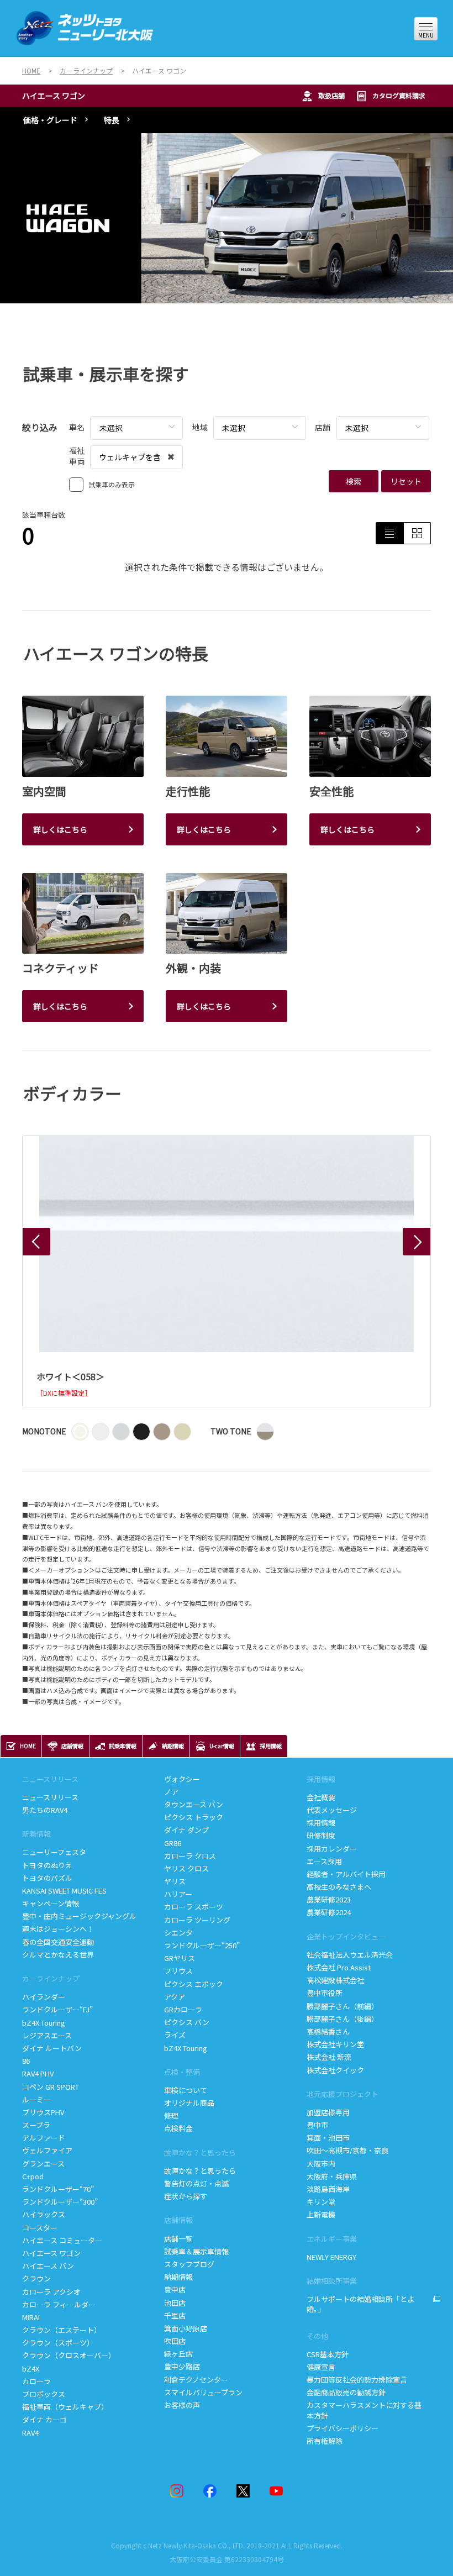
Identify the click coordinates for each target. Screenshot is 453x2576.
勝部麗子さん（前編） (343, 2006)
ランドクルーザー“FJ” (58, 2009)
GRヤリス (180, 1958)
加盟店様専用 (328, 2112)
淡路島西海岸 (328, 2189)
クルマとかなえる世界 (58, 1955)
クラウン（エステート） (62, 2330)
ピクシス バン (187, 2022)
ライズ (175, 2035)
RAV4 (30, 2433)
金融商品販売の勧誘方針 (346, 2392)
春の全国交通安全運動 (58, 1942)
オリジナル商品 (189, 2103)
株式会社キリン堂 (335, 2044)
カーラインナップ (51, 1978)
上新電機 (321, 2214)
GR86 (173, 1843)
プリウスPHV (43, 2112)
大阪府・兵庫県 (332, 2176)
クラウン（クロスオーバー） (69, 2355)
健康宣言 (321, 2367)
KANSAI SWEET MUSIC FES (64, 1891)
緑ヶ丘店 (178, 2354)
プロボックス (44, 2394)
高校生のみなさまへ (339, 1887)
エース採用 (324, 1861)
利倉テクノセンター (196, 2380)
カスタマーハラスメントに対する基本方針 (364, 2410)
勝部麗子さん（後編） (343, 2019)
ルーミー (36, 2099)
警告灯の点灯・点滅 (196, 2183)
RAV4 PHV (38, 2073)
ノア (171, 1792)
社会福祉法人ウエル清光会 (350, 1955)
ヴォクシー (182, 1779)
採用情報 (321, 1823)
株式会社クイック (335, 2070)
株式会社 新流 (329, 2057)
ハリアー (178, 1894)
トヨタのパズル (47, 1878)
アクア (175, 1997)
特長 (112, 120)
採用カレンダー (332, 1849)
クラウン (36, 2278)
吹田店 (175, 2341)
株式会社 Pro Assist (339, 1967)
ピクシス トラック (194, 1817)
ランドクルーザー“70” (58, 2189)
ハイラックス (44, 2214)
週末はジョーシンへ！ (58, 1929)
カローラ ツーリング (197, 1920)
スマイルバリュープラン (203, 2392)
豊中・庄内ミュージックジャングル (79, 1916)
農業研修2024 (329, 1912)
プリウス (178, 1971)
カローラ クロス (190, 1856)
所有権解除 (325, 2441)
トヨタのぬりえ (47, 1865)
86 (26, 2061)
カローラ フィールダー (59, 2304)
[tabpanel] (227, 218)
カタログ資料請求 (399, 95)
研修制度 (321, 1835)
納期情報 (178, 2277)
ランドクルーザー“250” (202, 1945)
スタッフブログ (189, 2264)
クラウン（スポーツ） (58, 2343)
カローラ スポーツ (194, 1907)
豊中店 (175, 2290)
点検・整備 (182, 2072)
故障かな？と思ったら (200, 2152)
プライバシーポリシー (343, 2428)
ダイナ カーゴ (44, 2419)
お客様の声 (182, 2405)
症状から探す (186, 2196)
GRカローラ (183, 2009)
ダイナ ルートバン (52, 2048)
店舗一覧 (179, 2239)
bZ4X (31, 2369)
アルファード (44, 2138)
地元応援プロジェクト (343, 2094)
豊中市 (317, 2125)
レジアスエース (47, 2035)
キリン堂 (321, 2202)
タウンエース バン (194, 1804)
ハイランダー (44, 1997)
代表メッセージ (332, 1810)
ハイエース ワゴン (54, 96)
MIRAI (31, 2317)
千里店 (175, 2315)
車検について (186, 2090)
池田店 (175, 2303)
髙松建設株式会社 (335, 1980)
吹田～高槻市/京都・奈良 (347, 2150)
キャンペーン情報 (51, 1903)
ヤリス (175, 1881)
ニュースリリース (50, 1797)
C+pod (33, 2176)
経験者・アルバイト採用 (346, 1874)
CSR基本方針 (328, 2354)
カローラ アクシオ (51, 2292)
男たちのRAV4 (45, 1810)
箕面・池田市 (328, 2138)
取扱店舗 (331, 95)
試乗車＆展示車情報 (196, 2251)
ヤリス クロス (186, 1868)
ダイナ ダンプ (186, 1830)
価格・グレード (50, 120)
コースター (40, 2228)
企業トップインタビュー (346, 1936)
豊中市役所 (325, 1993)
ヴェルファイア (47, 2150)
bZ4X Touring (44, 2023)
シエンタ (178, 1933)
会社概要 (321, 1797)
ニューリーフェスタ (54, 1852)
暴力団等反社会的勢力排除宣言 (357, 2380)
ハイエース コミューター (62, 2240)
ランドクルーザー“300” (60, 2202)
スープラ (36, 2125)
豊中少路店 (182, 2366)
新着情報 (36, 1834)
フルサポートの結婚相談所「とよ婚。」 (360, 2304)
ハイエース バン (48, 2266)
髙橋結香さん (328, 2031)
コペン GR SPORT (51, 2087)
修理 (171, 2115)
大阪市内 (321, 2164)
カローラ (36, 2381)
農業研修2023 (329, 1899)
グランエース (43, 2164)
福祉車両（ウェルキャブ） (65, 2407)
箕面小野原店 (186, 2328)
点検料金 (178, 2128)
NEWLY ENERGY (331, 2257)
